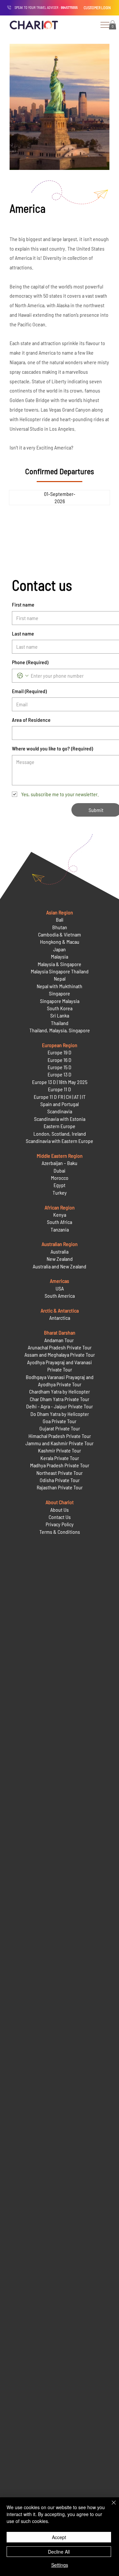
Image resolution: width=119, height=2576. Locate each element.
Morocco (60, 1178)
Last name (23, 633)
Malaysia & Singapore (59, 964)
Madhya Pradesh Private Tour (60, 1465)
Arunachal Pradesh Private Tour (60, 1347)
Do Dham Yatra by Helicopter (60, 1414)
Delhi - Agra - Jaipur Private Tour (59, 1406)
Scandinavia (60, 1111)
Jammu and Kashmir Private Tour (59, 1443)
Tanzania (60, 1229)
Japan (59, 949)
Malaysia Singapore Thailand (60, 971)
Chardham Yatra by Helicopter (59, 1391)
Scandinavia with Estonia (60, 1119)
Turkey (60, 1193)
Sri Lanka (60, 1015)
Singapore (59, 993)
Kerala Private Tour (60, 1458)
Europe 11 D (59, 1089)
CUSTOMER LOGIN (97, 8)
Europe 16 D (59, 1060)
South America (60, 1296)
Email (29, 691)
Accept (59, 2537)
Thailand (60, 1023)
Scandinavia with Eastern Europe (59, 1141)
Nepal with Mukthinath (59, 986)
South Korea (60, 1008)
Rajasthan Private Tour (60, 1487)
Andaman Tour (59, 1340)
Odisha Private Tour (60, 1480)
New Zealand (60, 1259)
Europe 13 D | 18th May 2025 (60, 1082)
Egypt (59, 1185)
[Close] (110, 2507)
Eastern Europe (59, 1126)
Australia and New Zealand (59, 1266)
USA (60, 1288)
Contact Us (60, 1517)
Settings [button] (60, 2565)
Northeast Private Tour (59, 1473)
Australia (59, 1251)
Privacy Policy (60, 1524)
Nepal (60, 978)
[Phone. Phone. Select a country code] (23, 676)
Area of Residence (31, 720)
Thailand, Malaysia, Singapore (60, 1030)
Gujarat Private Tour (60, 1428)
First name (23, 604)
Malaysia (59, 956)
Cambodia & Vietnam (59, 934)
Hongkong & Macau (60, 942)
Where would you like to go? (52, 748)
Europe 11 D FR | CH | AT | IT (60, 1097)
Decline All (59, 2552)
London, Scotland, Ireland (60, 1134)
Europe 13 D (59, 1074)
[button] (113, 25)
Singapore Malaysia (60, 1001)
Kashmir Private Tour (59, 1450)
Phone (30, 662)
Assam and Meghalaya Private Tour (60, 1355)
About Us (59, 1510)
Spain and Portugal (59, 1104)
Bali (60, 920)
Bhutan (60, 927)
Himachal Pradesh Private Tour (60, 1436)
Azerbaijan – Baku (59, 1163)
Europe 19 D (59, 1052)
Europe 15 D (59, 1067)
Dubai (59, 1170)
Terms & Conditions (60, 1532)
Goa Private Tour (59, 1421)
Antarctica (60, 1318)
